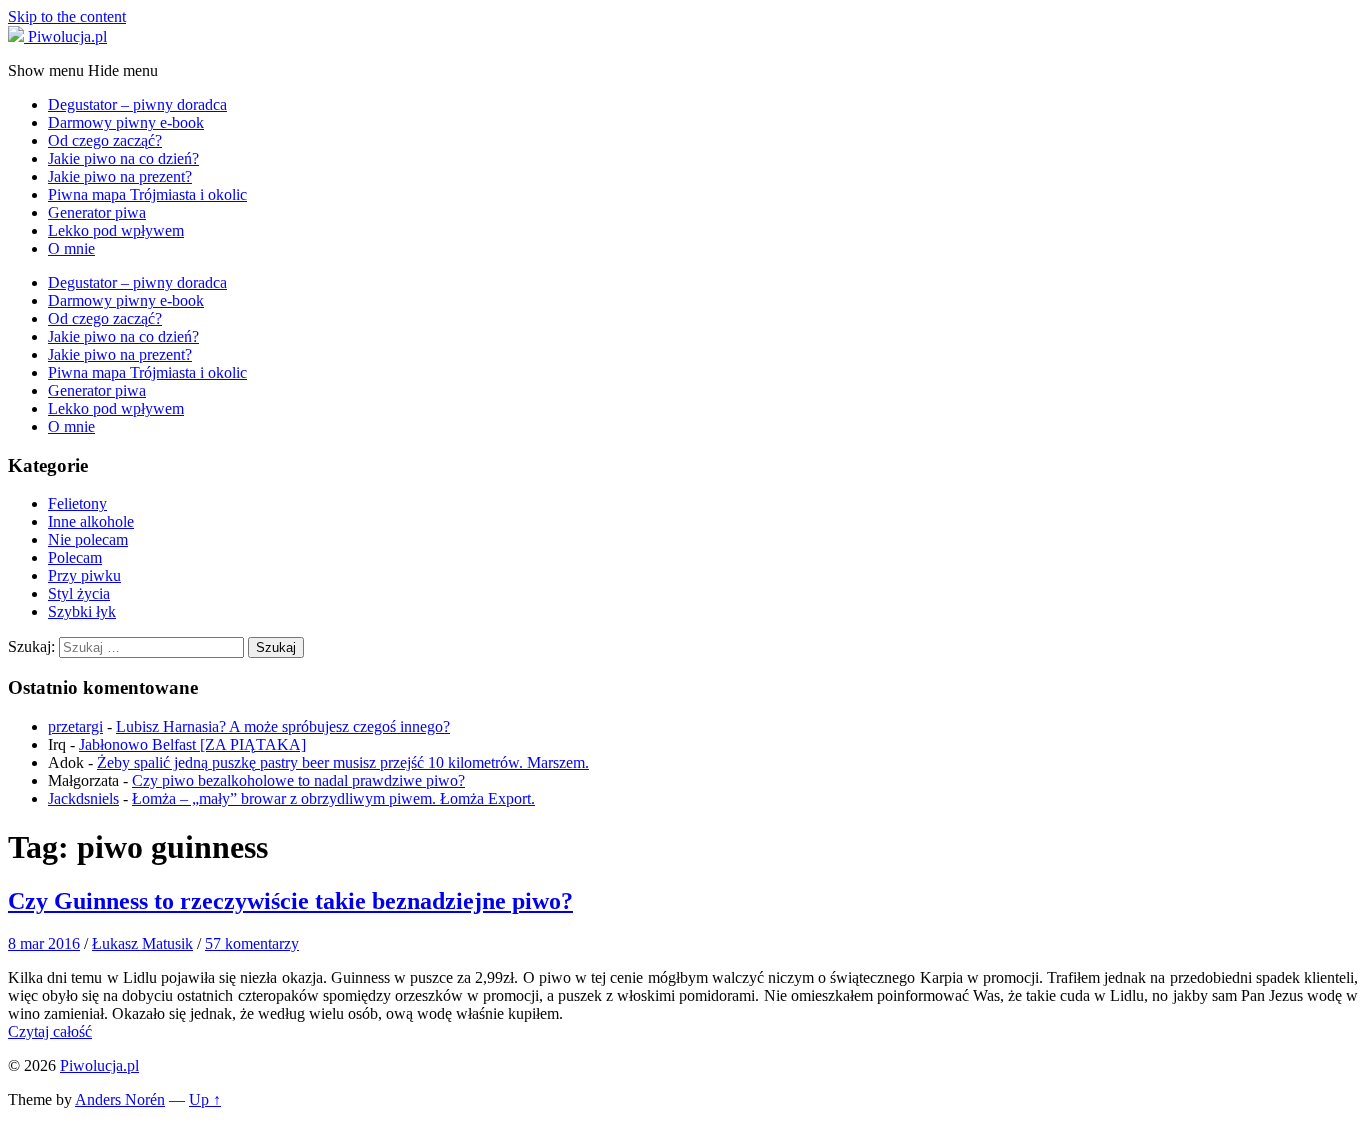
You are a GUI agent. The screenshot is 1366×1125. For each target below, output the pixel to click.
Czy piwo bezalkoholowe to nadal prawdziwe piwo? (298, 780)
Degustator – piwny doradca (137, 104)
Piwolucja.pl (99, 1065)
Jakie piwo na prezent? (120, 176)
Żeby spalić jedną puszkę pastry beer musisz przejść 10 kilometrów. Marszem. (343, 762)
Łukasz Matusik (142, 943)
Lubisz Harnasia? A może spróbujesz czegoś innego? (283, 726)
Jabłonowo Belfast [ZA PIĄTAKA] (192, 744)
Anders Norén (120, 1099)
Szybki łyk (82, 611)
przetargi (75, 726)
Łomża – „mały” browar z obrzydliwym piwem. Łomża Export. (333, 798)
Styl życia (79, 593)
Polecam (75, 557)
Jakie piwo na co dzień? (123, 158)
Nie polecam (88, 539)
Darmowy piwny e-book (126, 122)
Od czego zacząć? (105, 140)
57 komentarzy (252, 943)
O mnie (71, 248)
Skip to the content (67, 16)
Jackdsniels (83, 798)
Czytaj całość (50, 1031)
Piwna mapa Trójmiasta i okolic (147, 194)
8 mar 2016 (44, 943)
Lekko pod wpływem (116, 230)
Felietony (77, 503)
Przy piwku (84, 575)
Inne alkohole (91, 521)
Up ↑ (205, 1099)
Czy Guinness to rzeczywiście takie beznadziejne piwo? (290, 901)
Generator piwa (97, 212)
